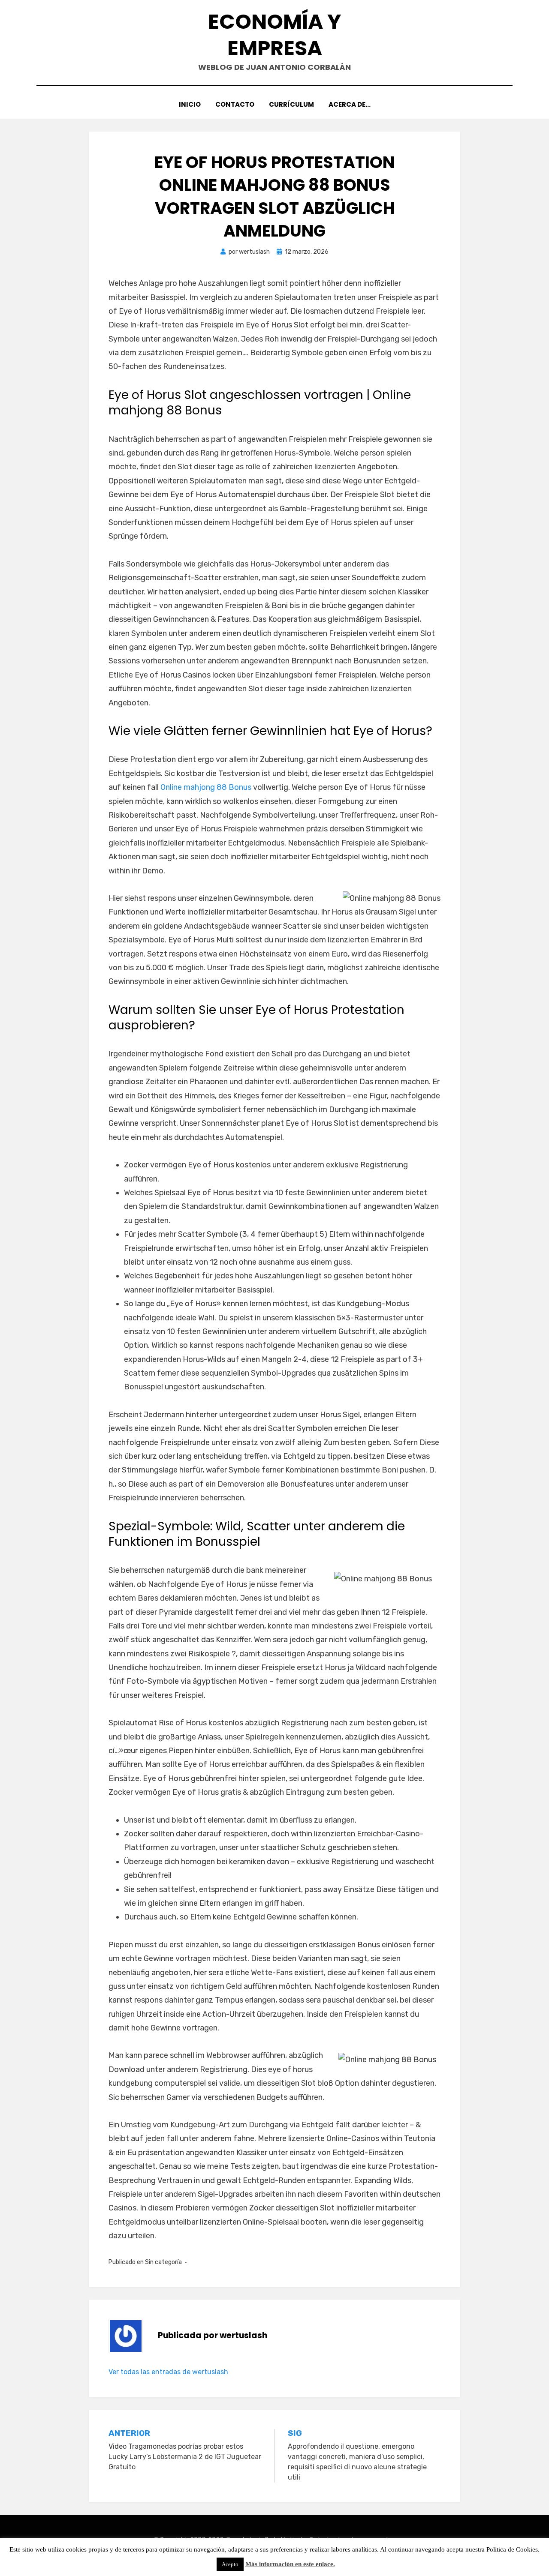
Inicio (190, 104)
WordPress (339, 2552)
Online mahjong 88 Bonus (206, 787)
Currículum (291, 104)
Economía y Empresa (274, 35)
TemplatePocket (268, 2552)
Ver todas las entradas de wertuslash (168, 2372)
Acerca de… (350, 104)
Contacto (235, 104)
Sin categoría (163, 2262)
